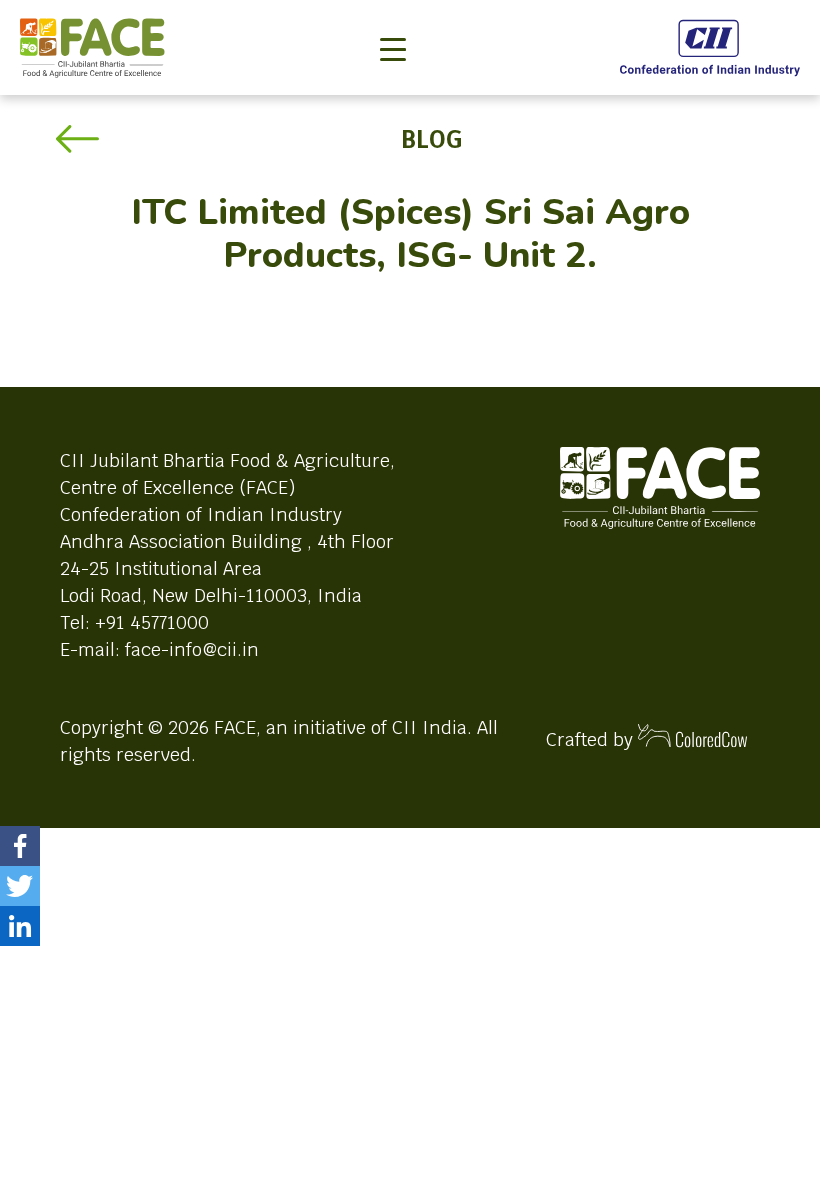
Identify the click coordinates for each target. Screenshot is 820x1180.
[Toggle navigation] (393, 16)
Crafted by (592, 739)
